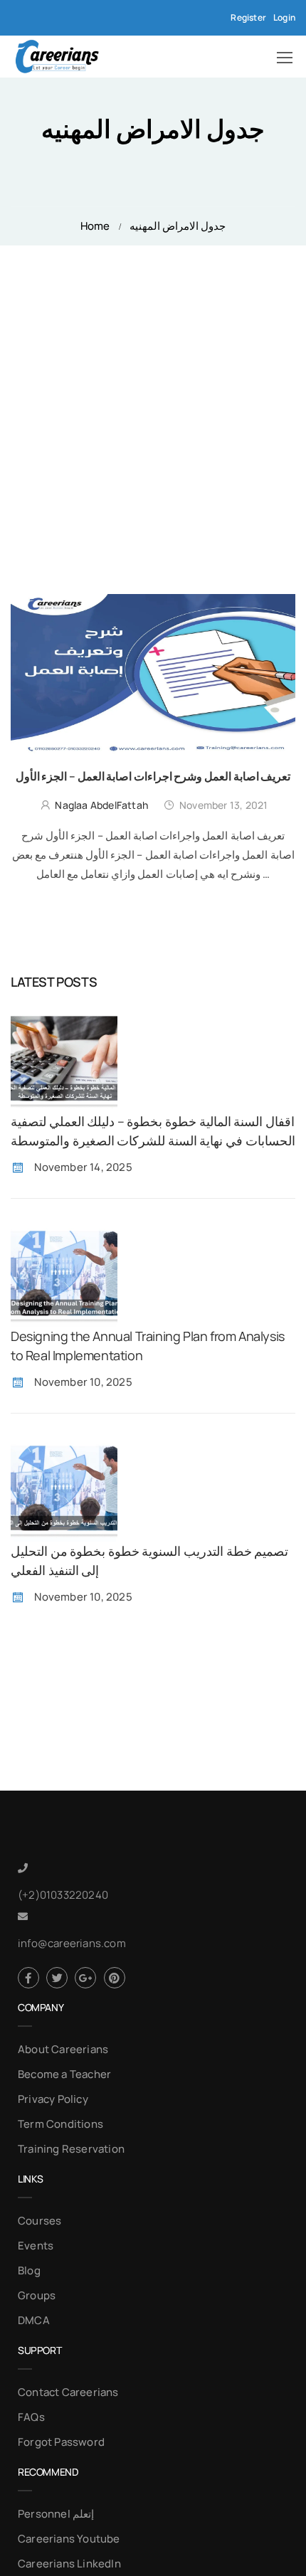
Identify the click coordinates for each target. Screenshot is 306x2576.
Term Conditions (60, 2124)
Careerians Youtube (69, 2539)
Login (284, 17)
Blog (29, 2270)
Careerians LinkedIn (69, 2564)
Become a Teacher (64, 2074)
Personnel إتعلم (56, 2514)
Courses (39, 2221)
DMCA (34, 2320)
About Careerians (63, 2049)
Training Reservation (71, 2149)
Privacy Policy (53, 2099)
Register (248, 17)
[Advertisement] (153, 406)
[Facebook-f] (28, 1978)
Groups (37, 2295)
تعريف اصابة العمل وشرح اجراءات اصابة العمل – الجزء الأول (153, 776)
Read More (153, 899)
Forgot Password (61, 2442)
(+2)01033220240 (63, 1895)
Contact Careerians (68, 2392)
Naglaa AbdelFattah (101, 805)
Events (36, 2246)
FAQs (31, 2417)
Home (95, 226)
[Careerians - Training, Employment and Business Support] (57, 57)
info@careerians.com (72, 1943)
